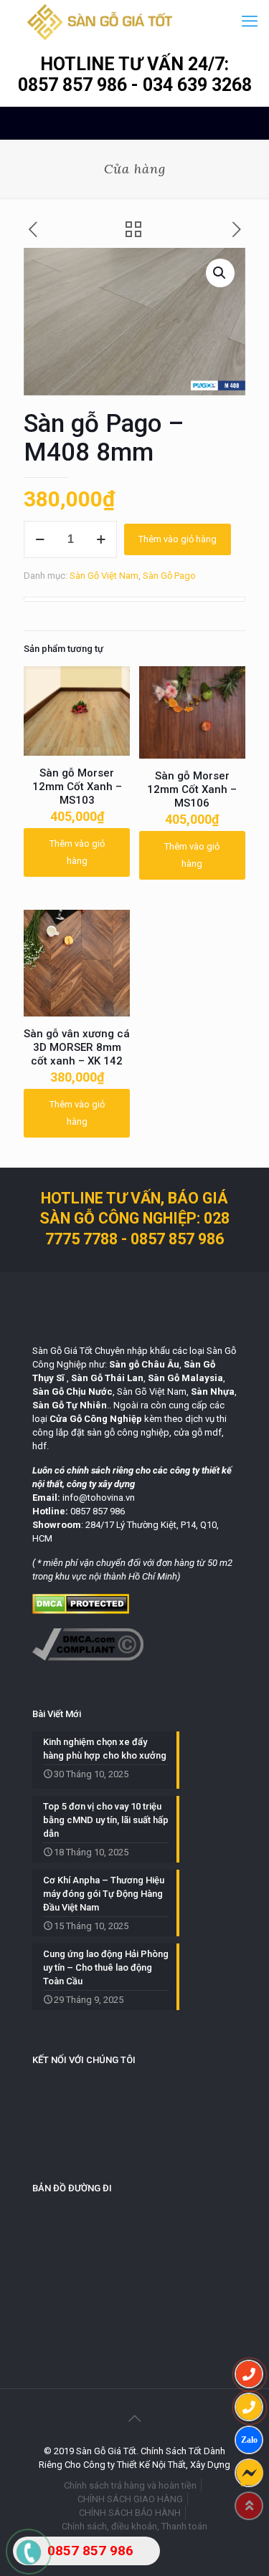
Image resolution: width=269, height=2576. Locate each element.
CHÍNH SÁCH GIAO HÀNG (130, 2499)
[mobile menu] (250, 21)
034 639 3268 (197, 85)
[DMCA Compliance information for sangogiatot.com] (88, 1657)
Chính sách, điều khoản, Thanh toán (134, 2526)
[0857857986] (249, 2440)
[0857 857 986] (249, 2374)
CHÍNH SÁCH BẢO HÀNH (130, 2513)
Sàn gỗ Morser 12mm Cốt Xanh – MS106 (192, 789)
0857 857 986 (75, 85)
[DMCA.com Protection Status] (81, 1611)
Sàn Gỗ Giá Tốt (62, 1351)
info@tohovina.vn (99, 1498)
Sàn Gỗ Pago (169, 576)
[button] (220, 273)
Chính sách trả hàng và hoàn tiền (130, 2485)
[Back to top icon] (135, 2418)
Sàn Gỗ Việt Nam (104, 576)
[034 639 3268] (249, 2407)
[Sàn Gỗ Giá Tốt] (100, 21)
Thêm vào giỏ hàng (178, 539)
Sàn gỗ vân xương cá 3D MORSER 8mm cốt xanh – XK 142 (77, 1047)
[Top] (249, 2506)
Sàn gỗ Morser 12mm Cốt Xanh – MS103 (77, 787)
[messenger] (249, 2473)
